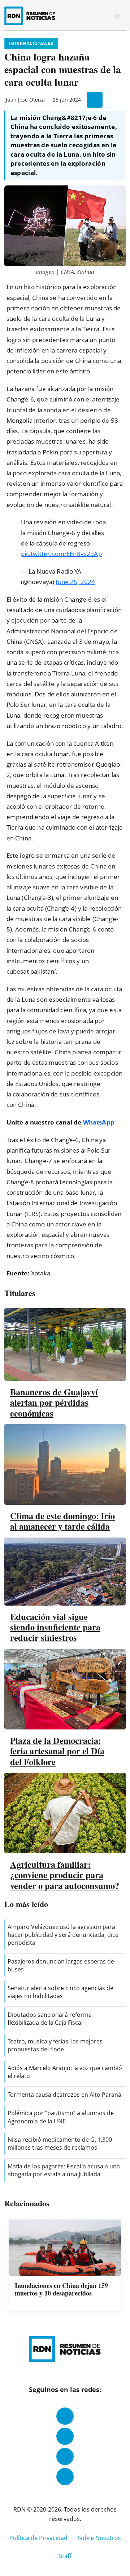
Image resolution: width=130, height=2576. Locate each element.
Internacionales (31, 43)
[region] (65, 2266)
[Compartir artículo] (95, 100)
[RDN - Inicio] (33, 16)
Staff (65, 2556)
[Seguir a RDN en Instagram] (65, 2436)
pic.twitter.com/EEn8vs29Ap (61, 554)
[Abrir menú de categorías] (117, 16)
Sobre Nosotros (99, 2538)
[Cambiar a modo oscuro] (90, 16)
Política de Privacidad (38, 2538)
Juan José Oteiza (25, 100)
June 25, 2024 (75, 582)
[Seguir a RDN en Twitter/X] (65, 2456)
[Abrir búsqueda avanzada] (101, 16)
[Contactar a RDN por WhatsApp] (65, 2477)
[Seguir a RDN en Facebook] (65, 2416)
